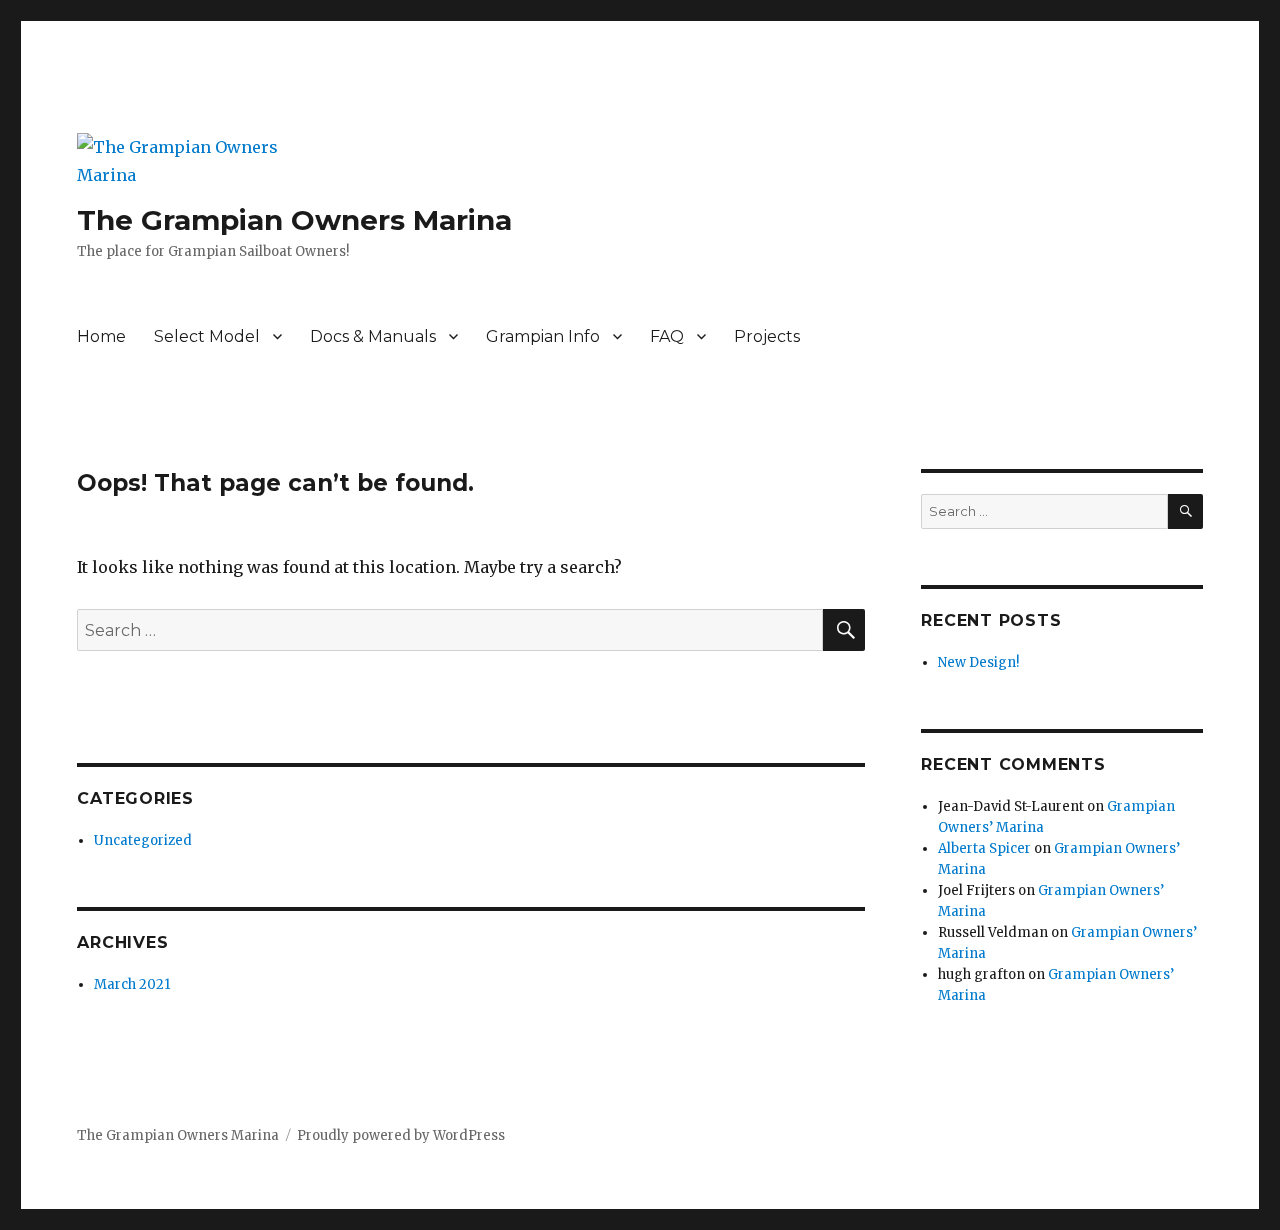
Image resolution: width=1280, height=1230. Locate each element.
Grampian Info (543, 336)
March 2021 (132, 984)
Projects (767, 336)
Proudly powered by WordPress (401, 1135)
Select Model (207, 336)
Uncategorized (143, 840)
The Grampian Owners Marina (294, 220)
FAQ (667, 336)
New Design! (978, 662)
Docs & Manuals (373, 336)
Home (101, 336)
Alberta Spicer (984, 848)
